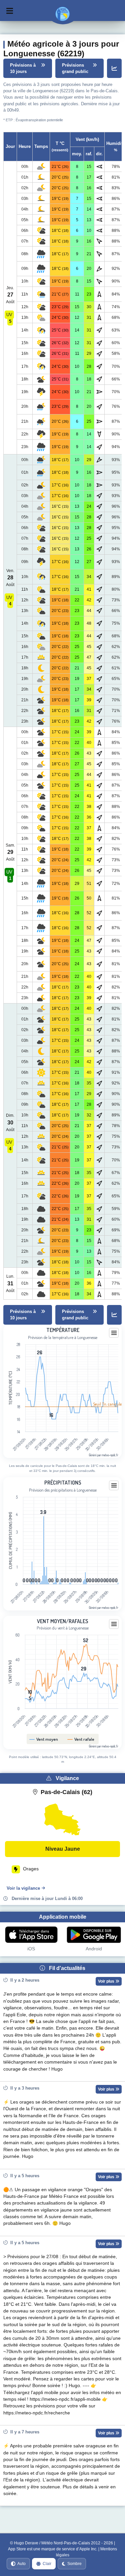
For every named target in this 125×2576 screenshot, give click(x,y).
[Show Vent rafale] (81, 1739)
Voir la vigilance (23, 1888)
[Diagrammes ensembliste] (114, 68)
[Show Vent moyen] (44, 1739)
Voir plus (107, 1981)
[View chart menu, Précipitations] (114, 1486)
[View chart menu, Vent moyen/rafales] (114, 1624)
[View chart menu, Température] (114, 1333)
